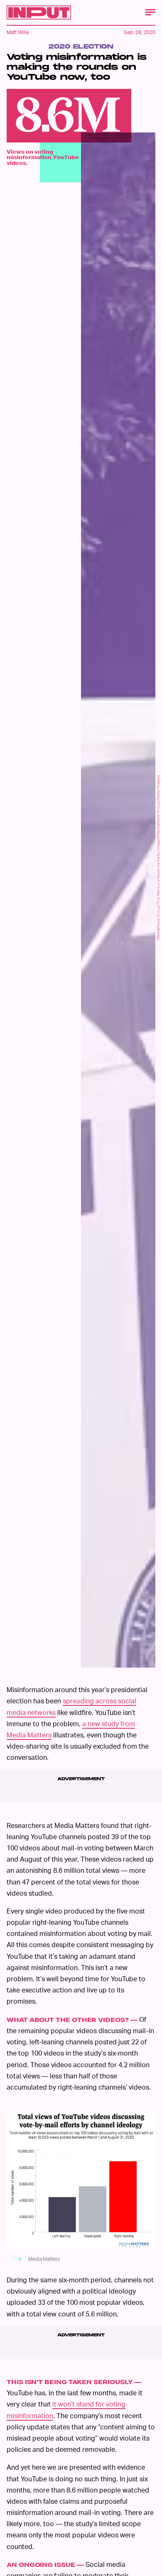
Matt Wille (18, 32)
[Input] (39, 12)
